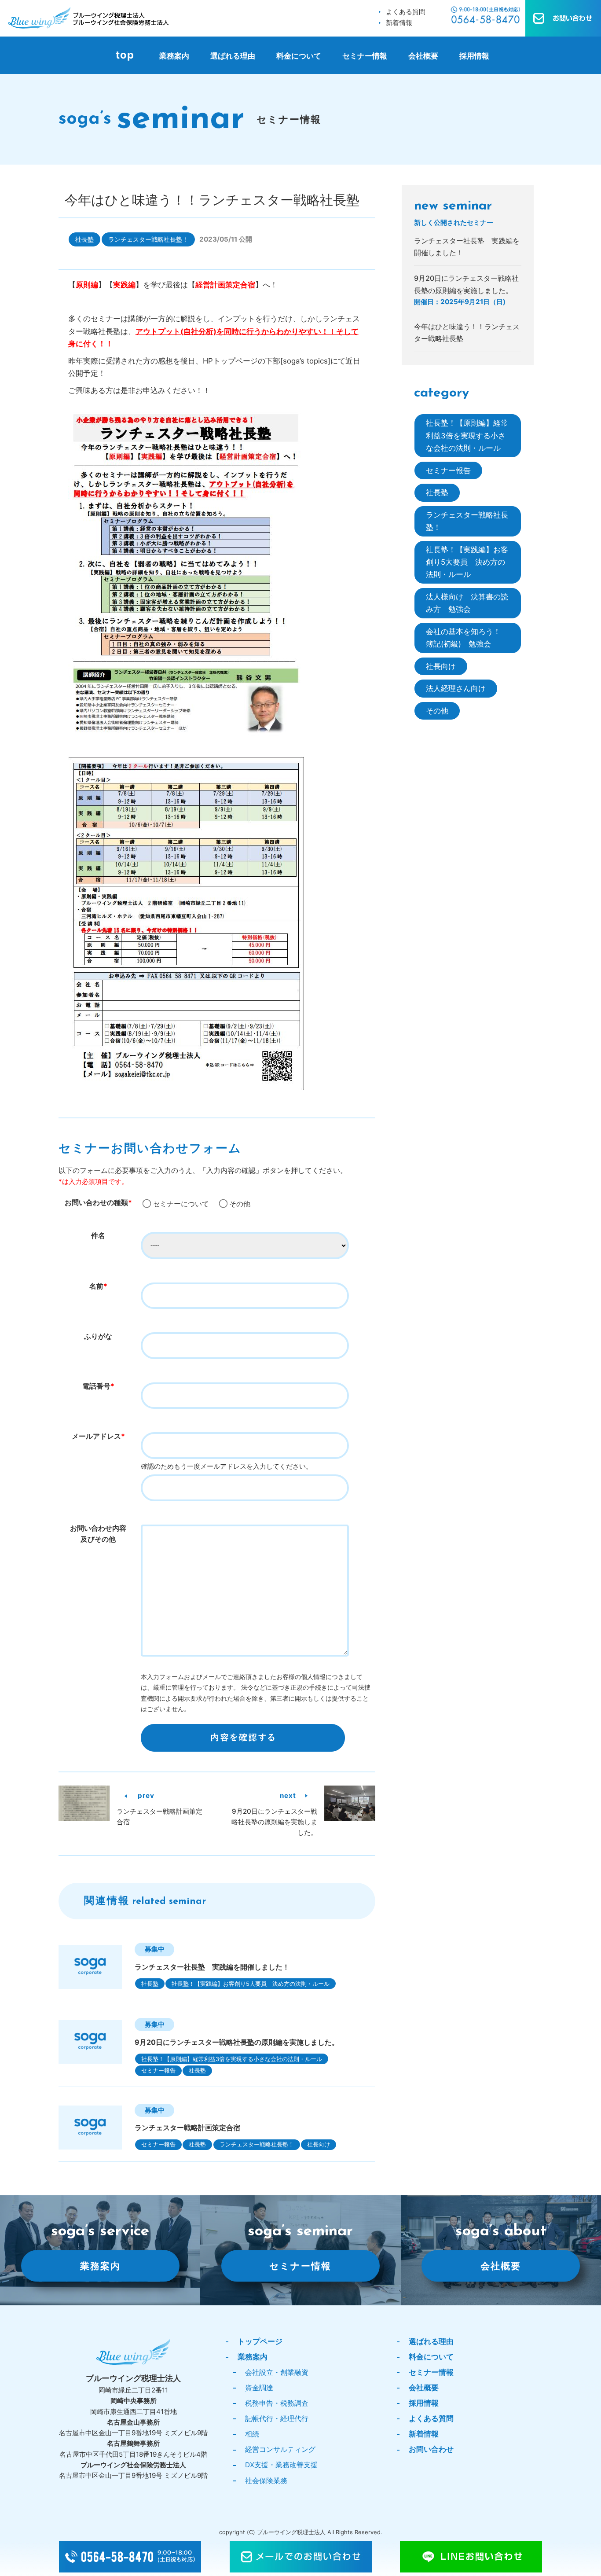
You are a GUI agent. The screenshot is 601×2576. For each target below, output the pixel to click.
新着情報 (399, 23)
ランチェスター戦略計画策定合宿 (187, 2128)
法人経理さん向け (456, 688)
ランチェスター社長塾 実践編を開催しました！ (212, 1967)
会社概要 (423, 56)
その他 (240, 1204)
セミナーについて (181, 1204)
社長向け (319, 2144)
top (125, 55)
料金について (299, 56)
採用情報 (474, 56)
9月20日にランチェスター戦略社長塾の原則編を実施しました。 (274, 1822)
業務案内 (174, 56)
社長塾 (84, 239)
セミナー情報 (365, 56)
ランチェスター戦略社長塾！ (148, 239)
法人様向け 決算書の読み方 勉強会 (467, 603)
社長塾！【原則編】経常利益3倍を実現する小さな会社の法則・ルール (232, 2059)
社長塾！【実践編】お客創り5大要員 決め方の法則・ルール (251, 1984)
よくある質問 (406, 12)
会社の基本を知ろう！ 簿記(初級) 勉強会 (467, 638)
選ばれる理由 (233, 56)
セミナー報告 (158, 2070)
